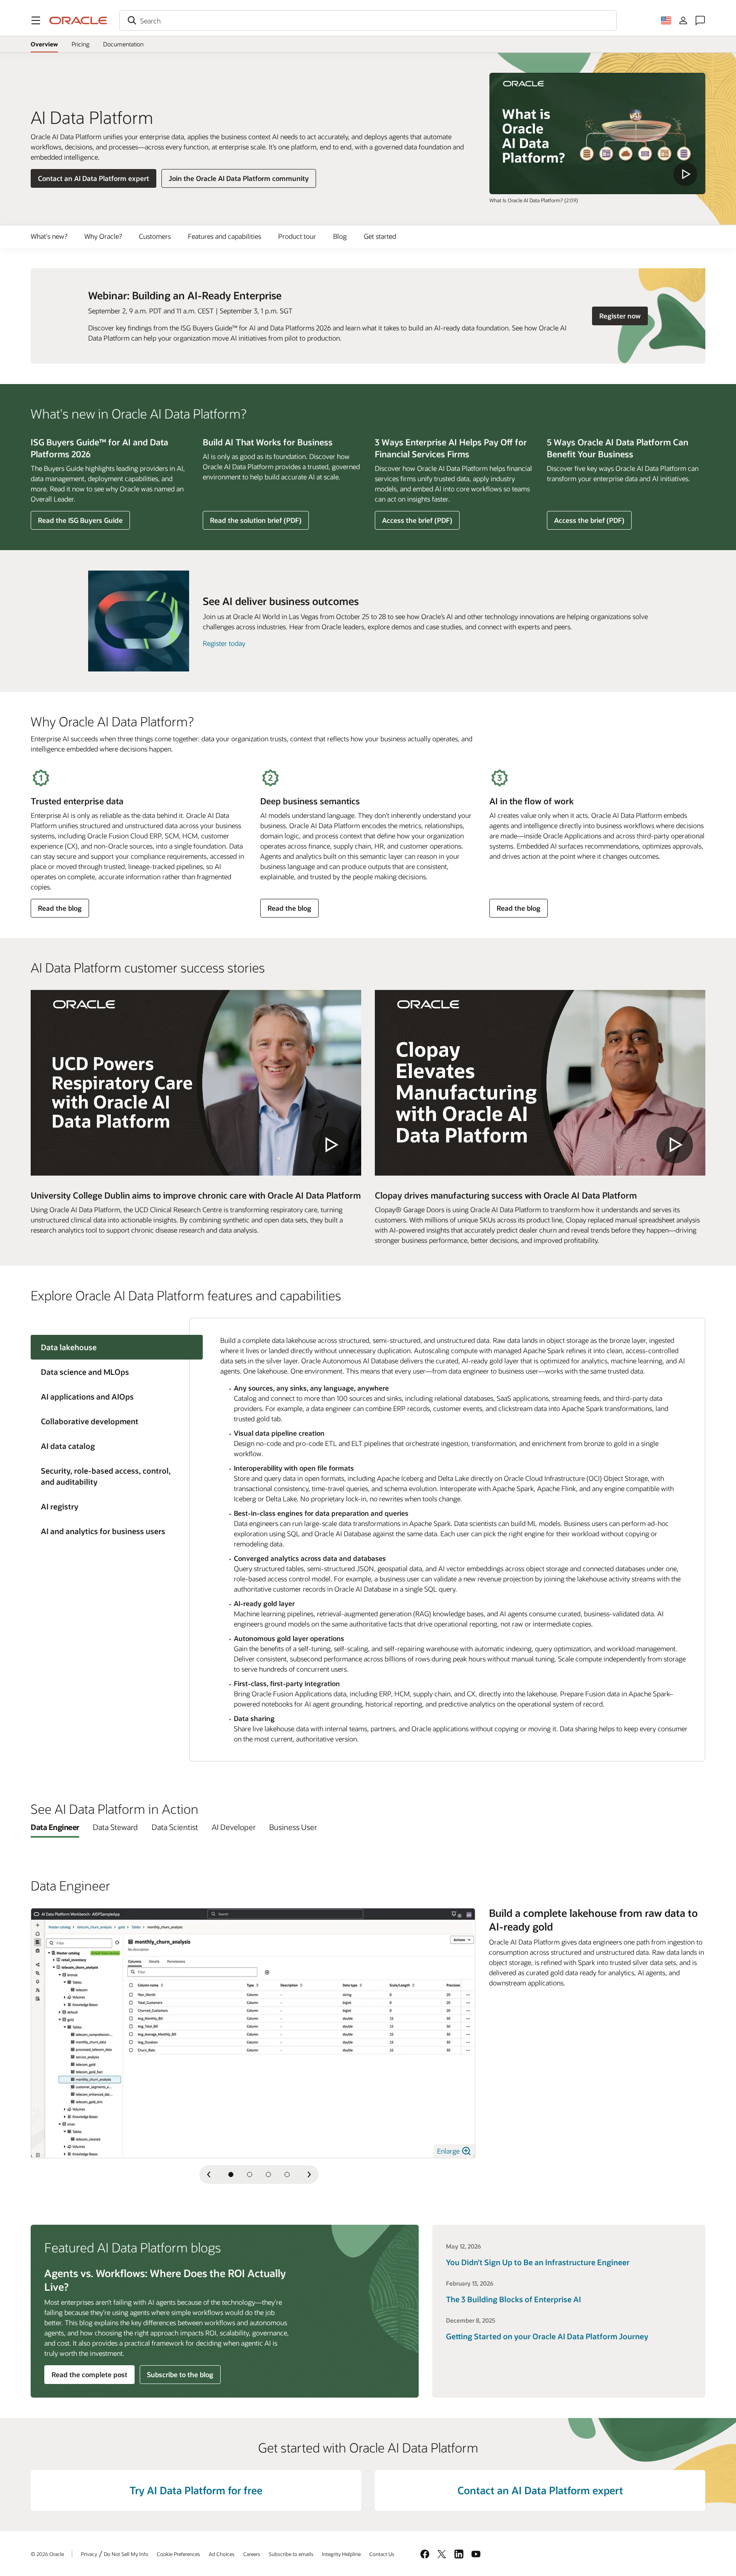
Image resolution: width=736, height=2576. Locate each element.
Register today (224, 643)
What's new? (49, 236)
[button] (36, 20)
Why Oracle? (103, 236)
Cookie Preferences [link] (178, 2554)
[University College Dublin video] (196, 1083)
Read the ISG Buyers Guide (80, 520)
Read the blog (60, 910)
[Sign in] (683, 20)
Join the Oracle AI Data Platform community (239, 178)
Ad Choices (222, 2554)
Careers (252, 2554)
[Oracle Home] (78, 20)
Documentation (123, 46)
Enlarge (449, 2151)
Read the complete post (89, 2374)
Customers (155, 236)
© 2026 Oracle (47, 2554)
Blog (340, 236)
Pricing (80, 46)
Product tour (297, 236)
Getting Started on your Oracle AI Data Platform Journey (547, 2336)
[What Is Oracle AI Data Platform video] (597, 133)
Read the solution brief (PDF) (256, 522)
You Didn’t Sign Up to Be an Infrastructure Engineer (538, 2262)
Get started (380, 236)
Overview (44, 44)
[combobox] (368, 20)
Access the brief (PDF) (417, 522)
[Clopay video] (540, 1083)
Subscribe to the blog (180, 2374)
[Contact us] (700, 20)
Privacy (89, 2554)
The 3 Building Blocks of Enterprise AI (513, 2299)
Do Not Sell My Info (126, 2554)
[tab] (110, 1372)
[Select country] (666, 20)
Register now (623, 316)
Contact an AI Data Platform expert (93, 178)
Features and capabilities (224, 236)
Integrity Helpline (341, 2554)
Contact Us (382, 2554)
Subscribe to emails (291, 2554)
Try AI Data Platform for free (196, 2490)
